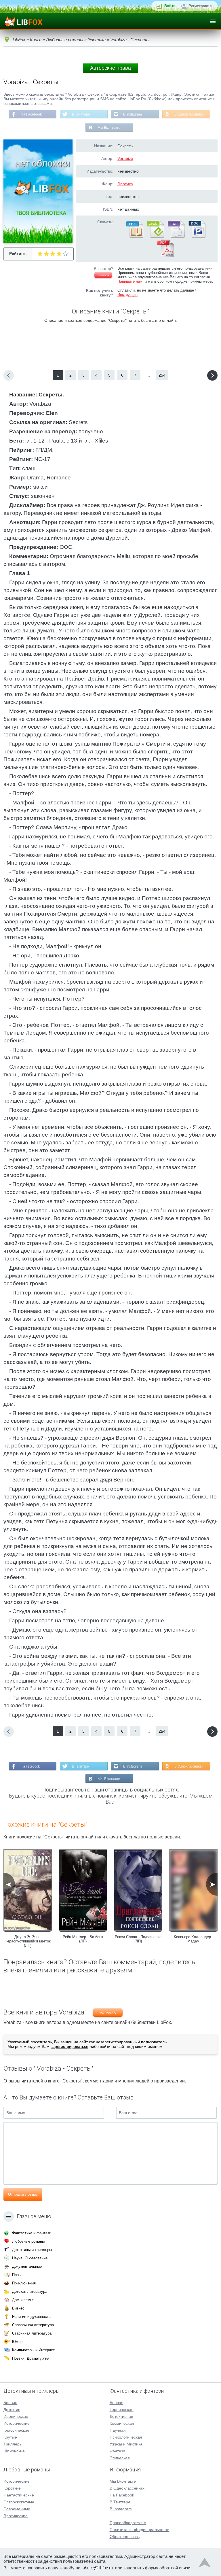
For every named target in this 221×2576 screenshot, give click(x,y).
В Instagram (133, 114)
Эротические (16, 2516)
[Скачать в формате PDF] (165, 256)
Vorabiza (125, 158)
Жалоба (103, 275)
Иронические (16, 2416)
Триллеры (13, 2444)
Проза (17, 2275)
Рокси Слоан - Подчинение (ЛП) (138, 1939)
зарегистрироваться (69, 2046)
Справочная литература (33, 2325)
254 (162, 375)
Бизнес (18, 2308)
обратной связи (175, 2568)
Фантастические (19, 2495)
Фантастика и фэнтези (32, 2233)
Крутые (10, 2437)
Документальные (27, 2266)
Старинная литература (32, 2333)
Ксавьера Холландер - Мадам (194, 1939)
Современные (17, 2509)
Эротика (125, 184)
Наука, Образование (30, 2258)
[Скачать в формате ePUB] (155, 237)
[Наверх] (205, 2564)
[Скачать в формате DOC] (197, 237)
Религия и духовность (31, 2317)
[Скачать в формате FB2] (134, 237)
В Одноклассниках (189, 114)
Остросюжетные (19, 2502)
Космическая (122, 2423)
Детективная (121, 2416)
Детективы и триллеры (32, 2250)
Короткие (12, 2488)
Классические (16, 2430)
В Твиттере (81, 114)
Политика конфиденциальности (140, 2530)
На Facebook (31, 114)
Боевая (117, 2403)
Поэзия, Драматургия (31, 2358)
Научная (118, 2430)
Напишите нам (130, 281)
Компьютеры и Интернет (33, 2350)
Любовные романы (28, 2241)
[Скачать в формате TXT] (176, 237)
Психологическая (126, 2437)
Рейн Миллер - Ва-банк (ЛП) (83, 1939)
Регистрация (200, 6)
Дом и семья (23, 2300)
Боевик (10, 2403)
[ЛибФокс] (23, 21)
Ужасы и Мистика (126, 2444)
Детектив (12, 2409)
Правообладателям (128, 2523)
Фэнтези (117, 2451)
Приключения (24, 2283)
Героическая (122, 2409)
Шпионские (14, 2451)
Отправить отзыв (23, 2194)
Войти (170, 6)
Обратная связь (125, 2537)
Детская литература (30, 2291)
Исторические (17, 2423)
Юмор (17, 2342)
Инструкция (127, 295)
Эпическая (120, 2458)
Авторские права (110, 68)
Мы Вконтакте (109, 128)
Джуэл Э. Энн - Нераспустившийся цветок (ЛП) (28, 1941)
